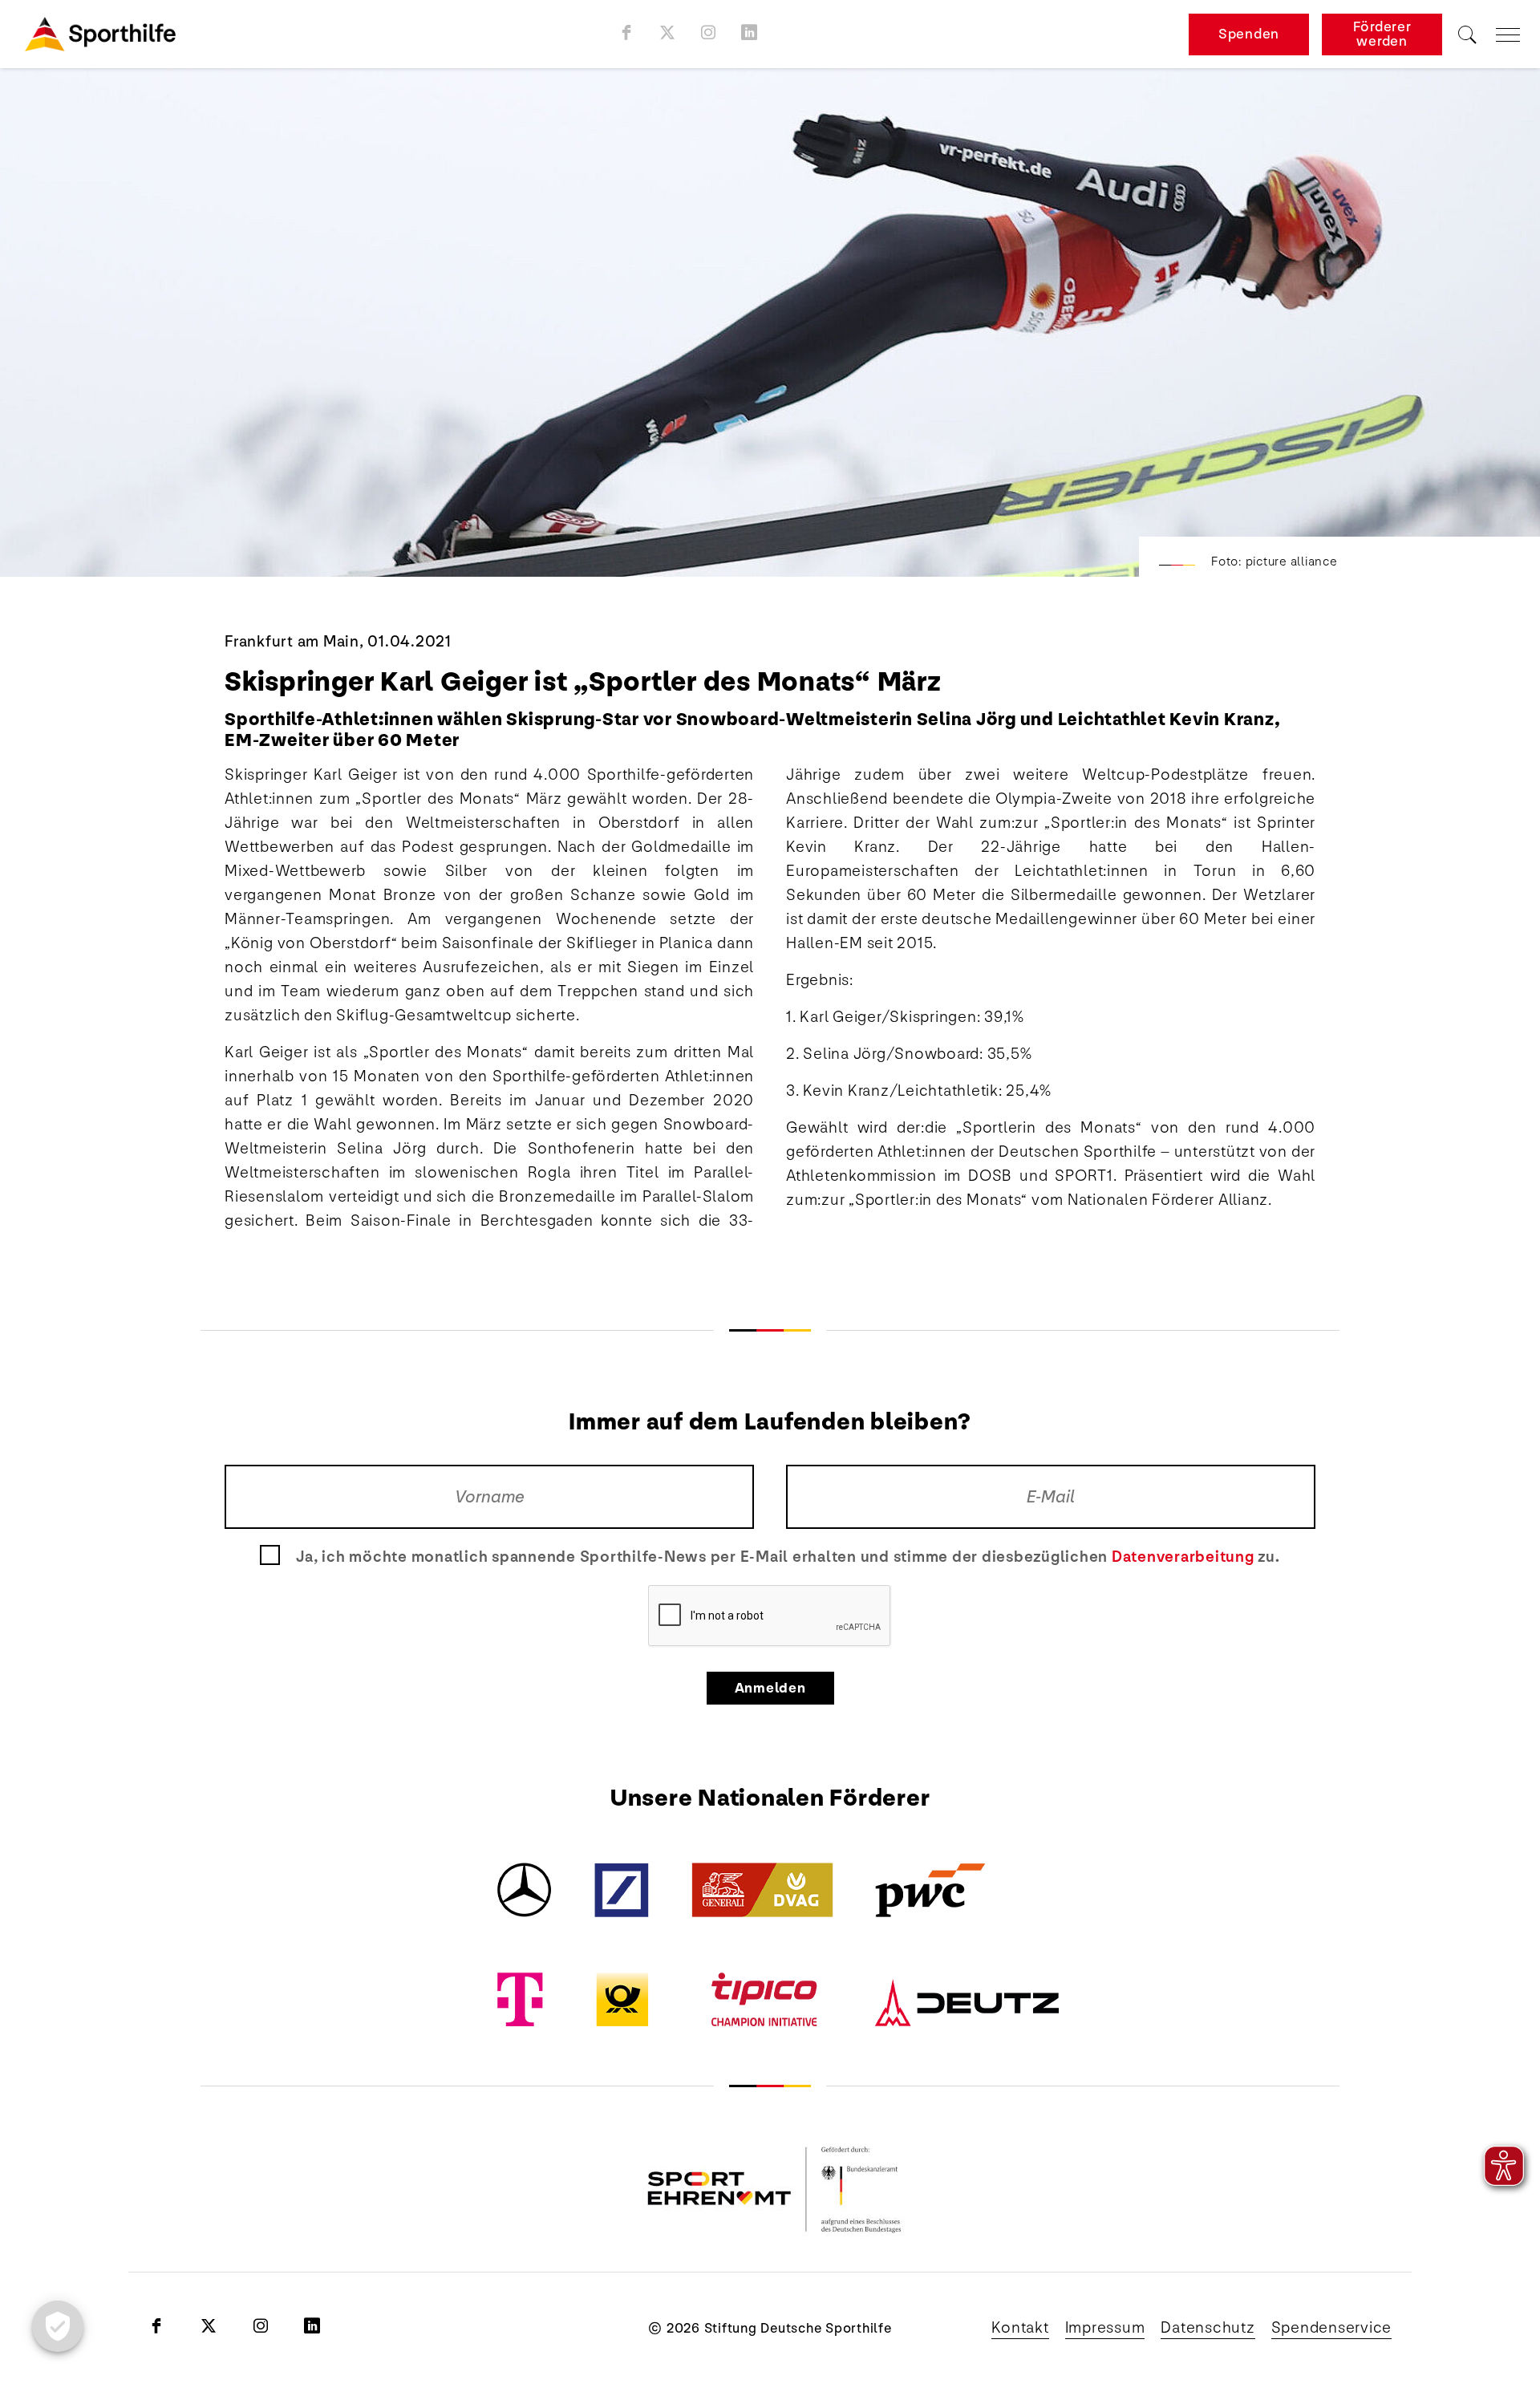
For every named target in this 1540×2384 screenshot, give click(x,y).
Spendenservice (1332, 2328)
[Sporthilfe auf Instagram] (709, 32)
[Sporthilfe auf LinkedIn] (750, 32)
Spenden (1249, 34)
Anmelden (770, 1688)
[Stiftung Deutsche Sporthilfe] (100, 34)
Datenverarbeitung (1183, 1557)
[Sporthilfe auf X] (668, 32)
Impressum (1105, 2328)
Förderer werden (1382, 34)
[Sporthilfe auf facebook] (627, 32)
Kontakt (1020, 2328)
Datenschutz (1208, 2328)
